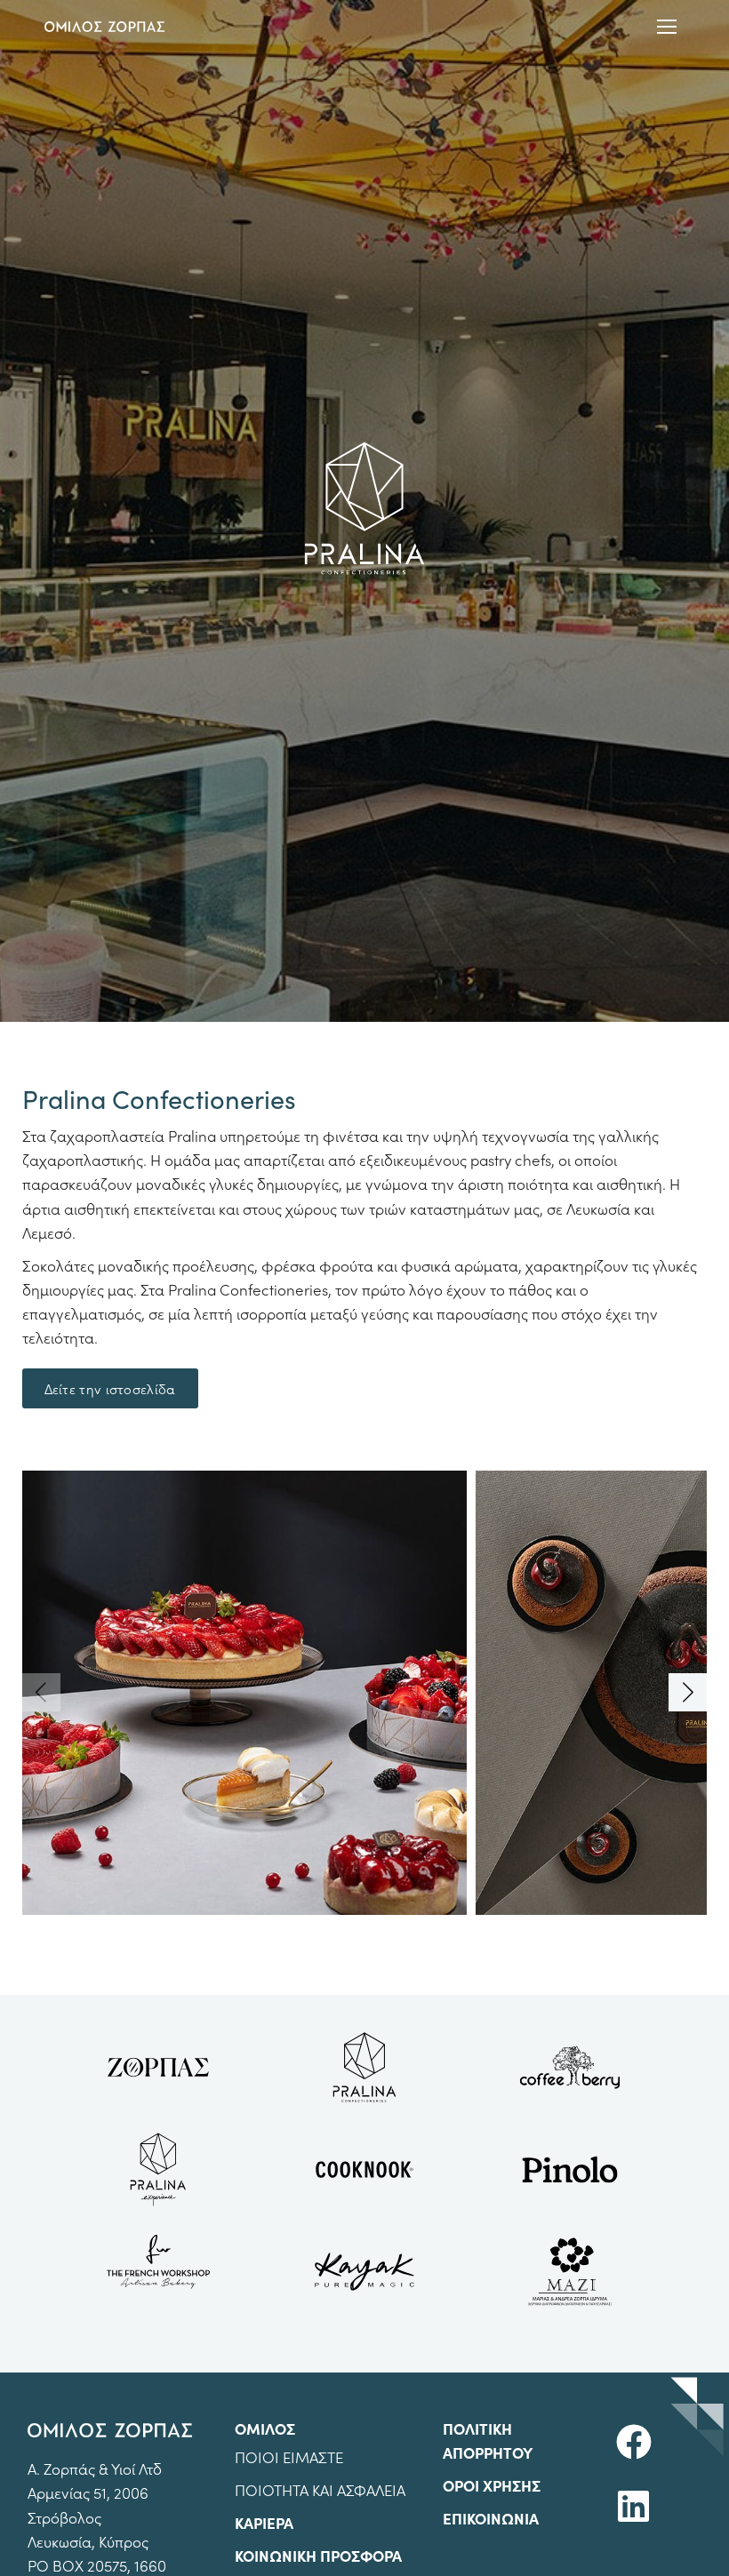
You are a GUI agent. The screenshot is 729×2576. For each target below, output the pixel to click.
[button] (688, 1692)
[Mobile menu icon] (667, 27)
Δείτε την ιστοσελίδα (110, 1388)
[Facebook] (634, 2442)
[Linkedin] (634, 2506)
